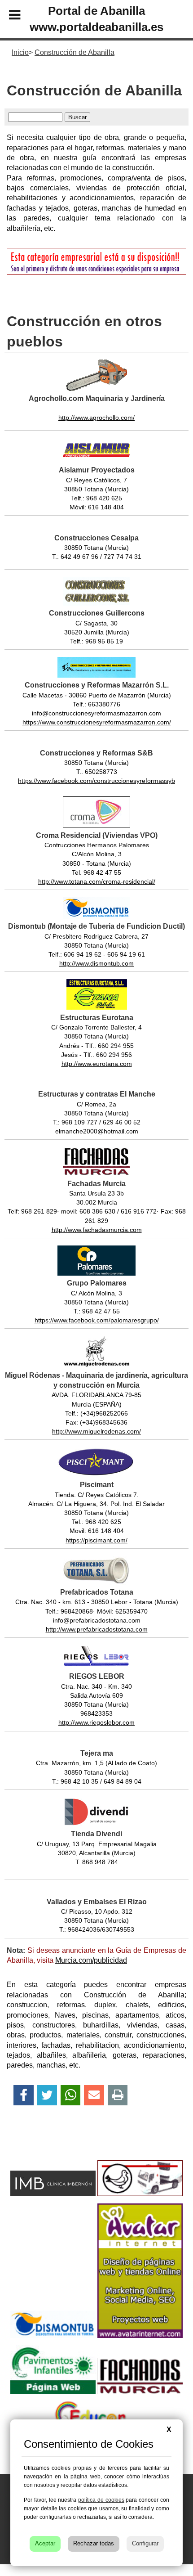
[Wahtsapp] (71, 2095)
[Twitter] (47, 2095)
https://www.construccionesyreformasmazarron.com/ (97, 722)
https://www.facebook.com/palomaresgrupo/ (97, 1320)
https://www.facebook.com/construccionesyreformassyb (96, 781)
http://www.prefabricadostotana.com (97, 1629)
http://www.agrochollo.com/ (96, 418)
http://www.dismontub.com (96, 963)
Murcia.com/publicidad (91, 1960)
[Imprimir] (118, 2095)
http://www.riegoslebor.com (96, 1722)
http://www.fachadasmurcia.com (97, 1230)
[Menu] (7, 16)
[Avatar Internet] (140, 2335)
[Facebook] (24, 2095)
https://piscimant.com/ (96, 1540)
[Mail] (94, 2095)
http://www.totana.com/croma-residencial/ (97, 881)
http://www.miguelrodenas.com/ (96, 1431)
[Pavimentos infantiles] (53, 2391)
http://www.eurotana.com (97, 1064)
